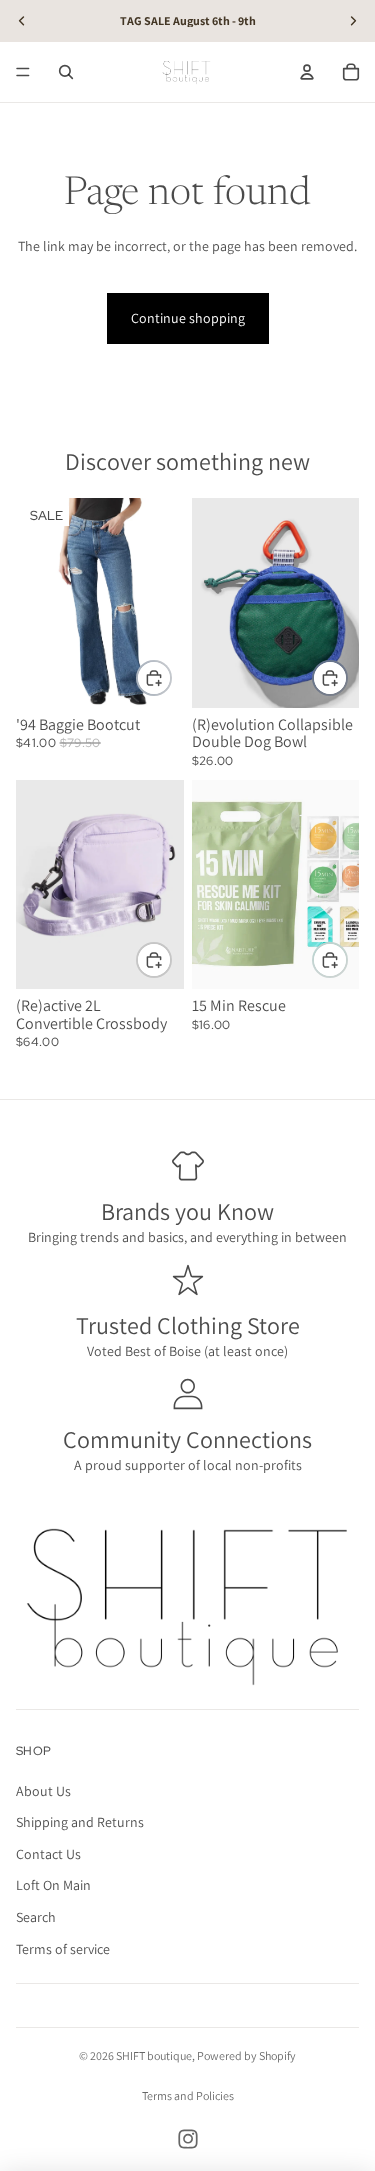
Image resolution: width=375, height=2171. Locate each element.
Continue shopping (188, 318)
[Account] (307, 72)
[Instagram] (188, 2139)
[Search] (66, 72)
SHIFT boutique (154, 2055)
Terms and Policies (188, 2095)
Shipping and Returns (80, 1823)
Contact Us (48, 1854)
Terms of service (63, 1949)
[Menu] (23, 72)
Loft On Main (53, 1886)
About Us (43, 1791)
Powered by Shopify (246, 2055)
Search (36, 1917)
